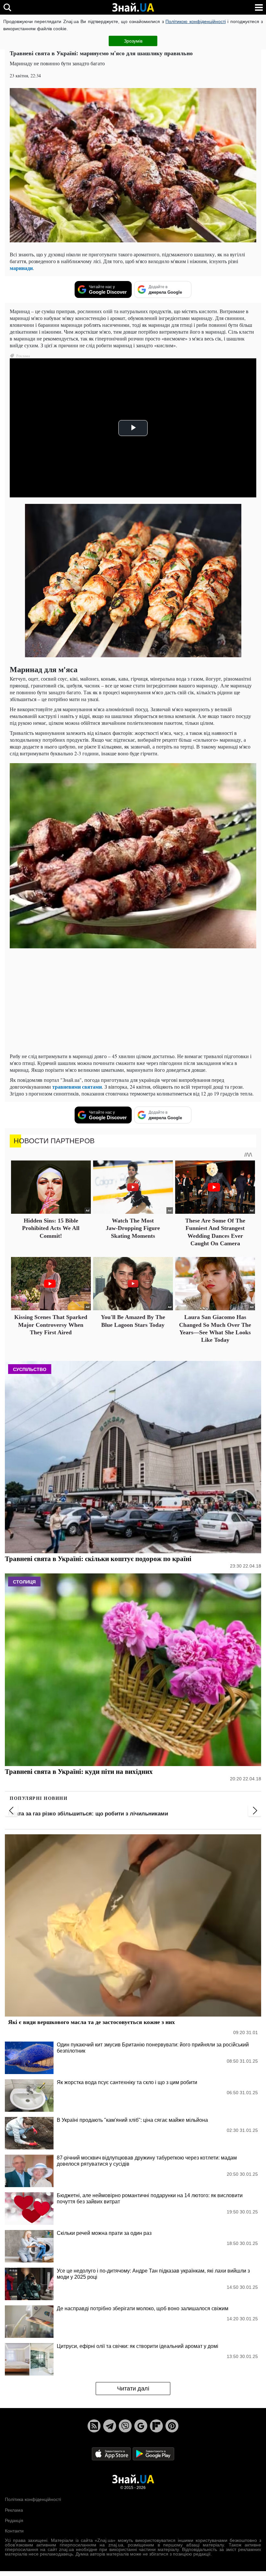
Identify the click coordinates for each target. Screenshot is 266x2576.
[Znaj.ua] (133, 7)
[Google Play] (153, 2453)
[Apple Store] (112, 2453)
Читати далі (133, 2389)
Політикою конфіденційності (195, 21)
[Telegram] (110, 2426)
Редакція (14, 2520)
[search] (7, 7)
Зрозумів (133, 41)
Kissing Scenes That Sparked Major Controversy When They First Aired (51, 1325)
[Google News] (141, 2426)
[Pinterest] (172, 2426)
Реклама (14, 2510)
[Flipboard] (156, 2426)
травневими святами (77, 1087)
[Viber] (125, 2426)
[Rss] (94, 2426)
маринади (21, 268)
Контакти (14, 2531)
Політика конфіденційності (33, 2499)
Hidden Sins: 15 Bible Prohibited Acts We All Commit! (51, 1228)
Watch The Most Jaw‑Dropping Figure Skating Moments (133, 1228)
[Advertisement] (133, 1002)
